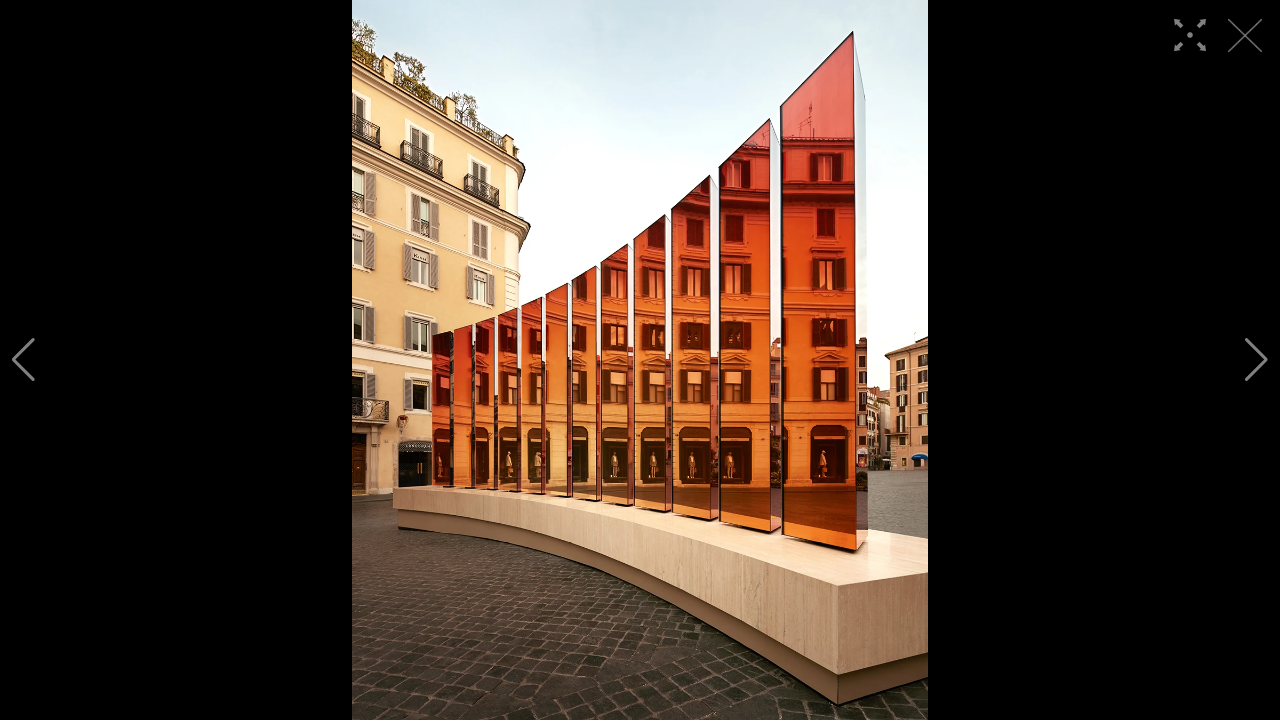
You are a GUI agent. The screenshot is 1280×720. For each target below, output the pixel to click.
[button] (23, 360)
